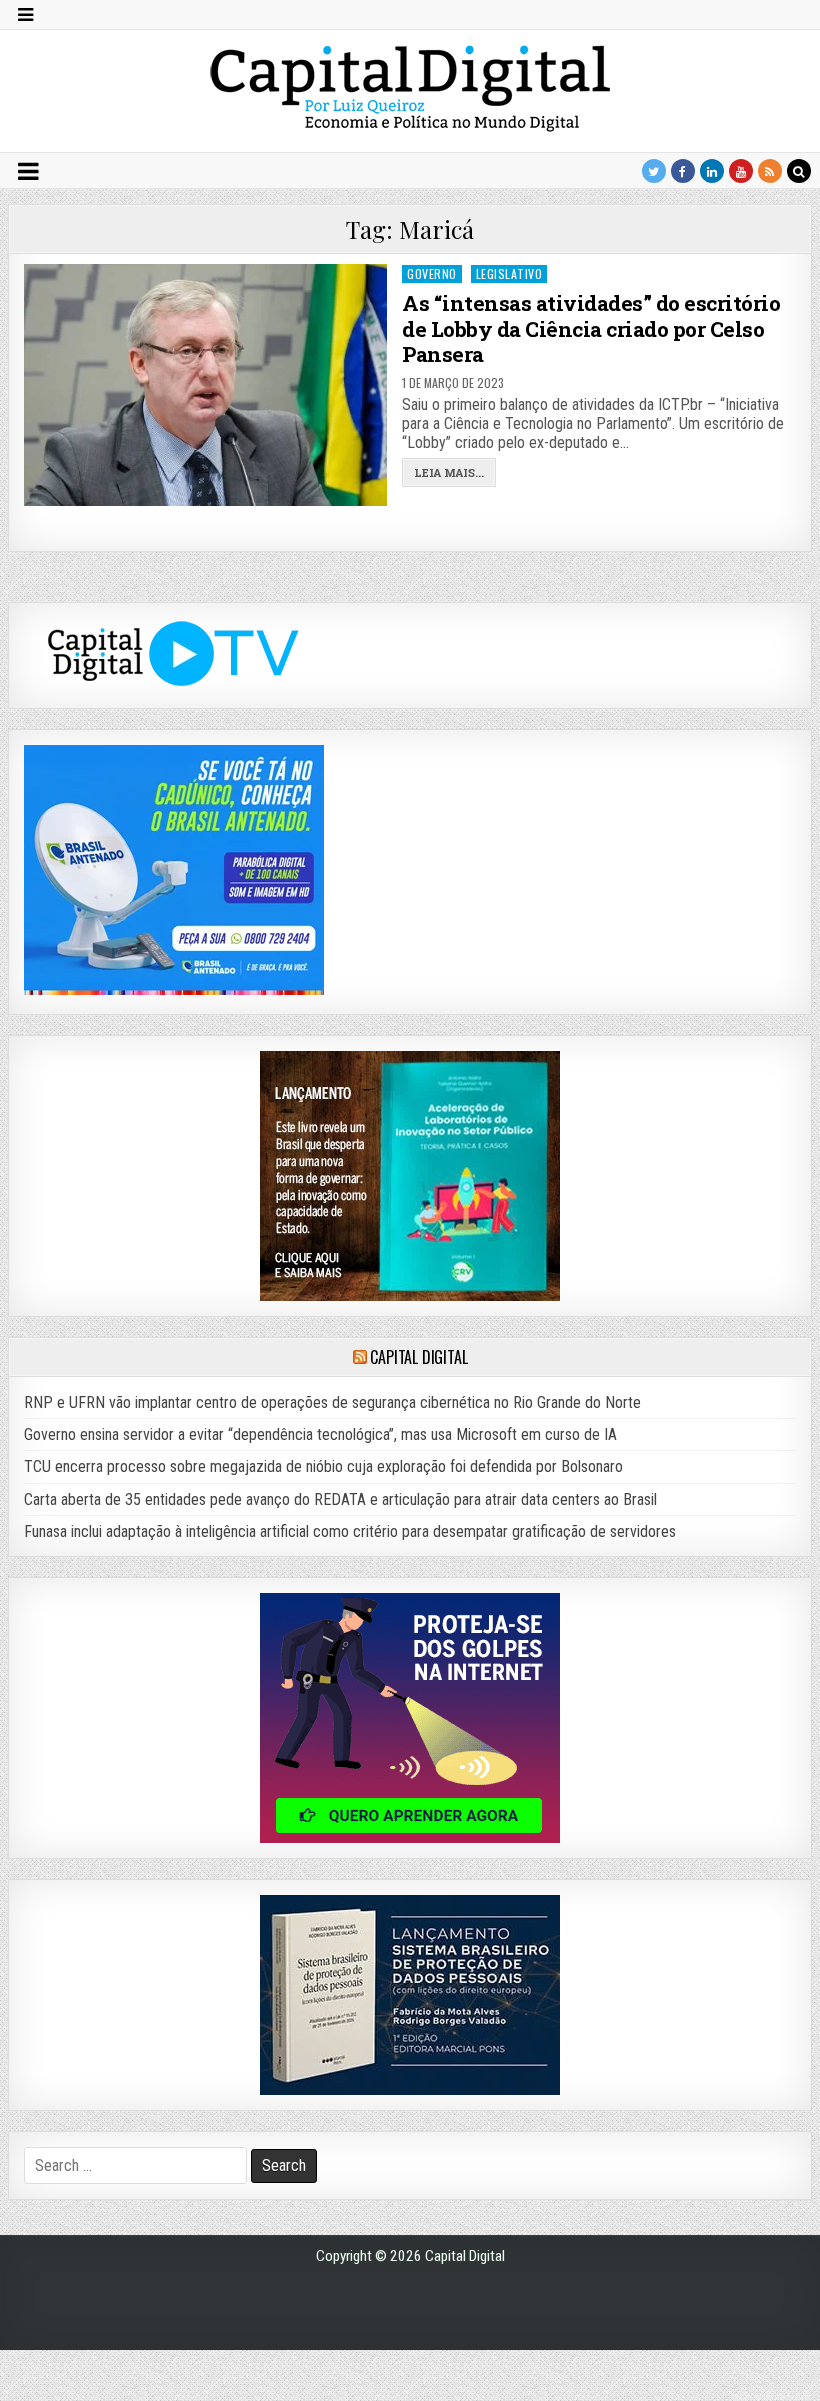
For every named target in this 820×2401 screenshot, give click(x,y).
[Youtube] (741, 171)
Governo (432, 273)
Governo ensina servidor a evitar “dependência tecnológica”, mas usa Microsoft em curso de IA (320, 1434)
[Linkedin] (712, 171)
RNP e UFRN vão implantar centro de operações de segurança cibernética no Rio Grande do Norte (332, 1402)
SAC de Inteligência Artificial (770, 2396)
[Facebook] (683, 171)
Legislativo (509, 273)
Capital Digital (418, 1357)
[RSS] (770, 171)
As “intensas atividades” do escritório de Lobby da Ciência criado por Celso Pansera (591, 328)
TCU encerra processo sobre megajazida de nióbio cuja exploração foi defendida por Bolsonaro (323, 1466)
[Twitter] (654, 171)
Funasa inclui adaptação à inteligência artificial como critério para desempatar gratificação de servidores (350, 1531)
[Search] (799, 171)
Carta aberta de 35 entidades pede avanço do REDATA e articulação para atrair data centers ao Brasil (340, 1499)
